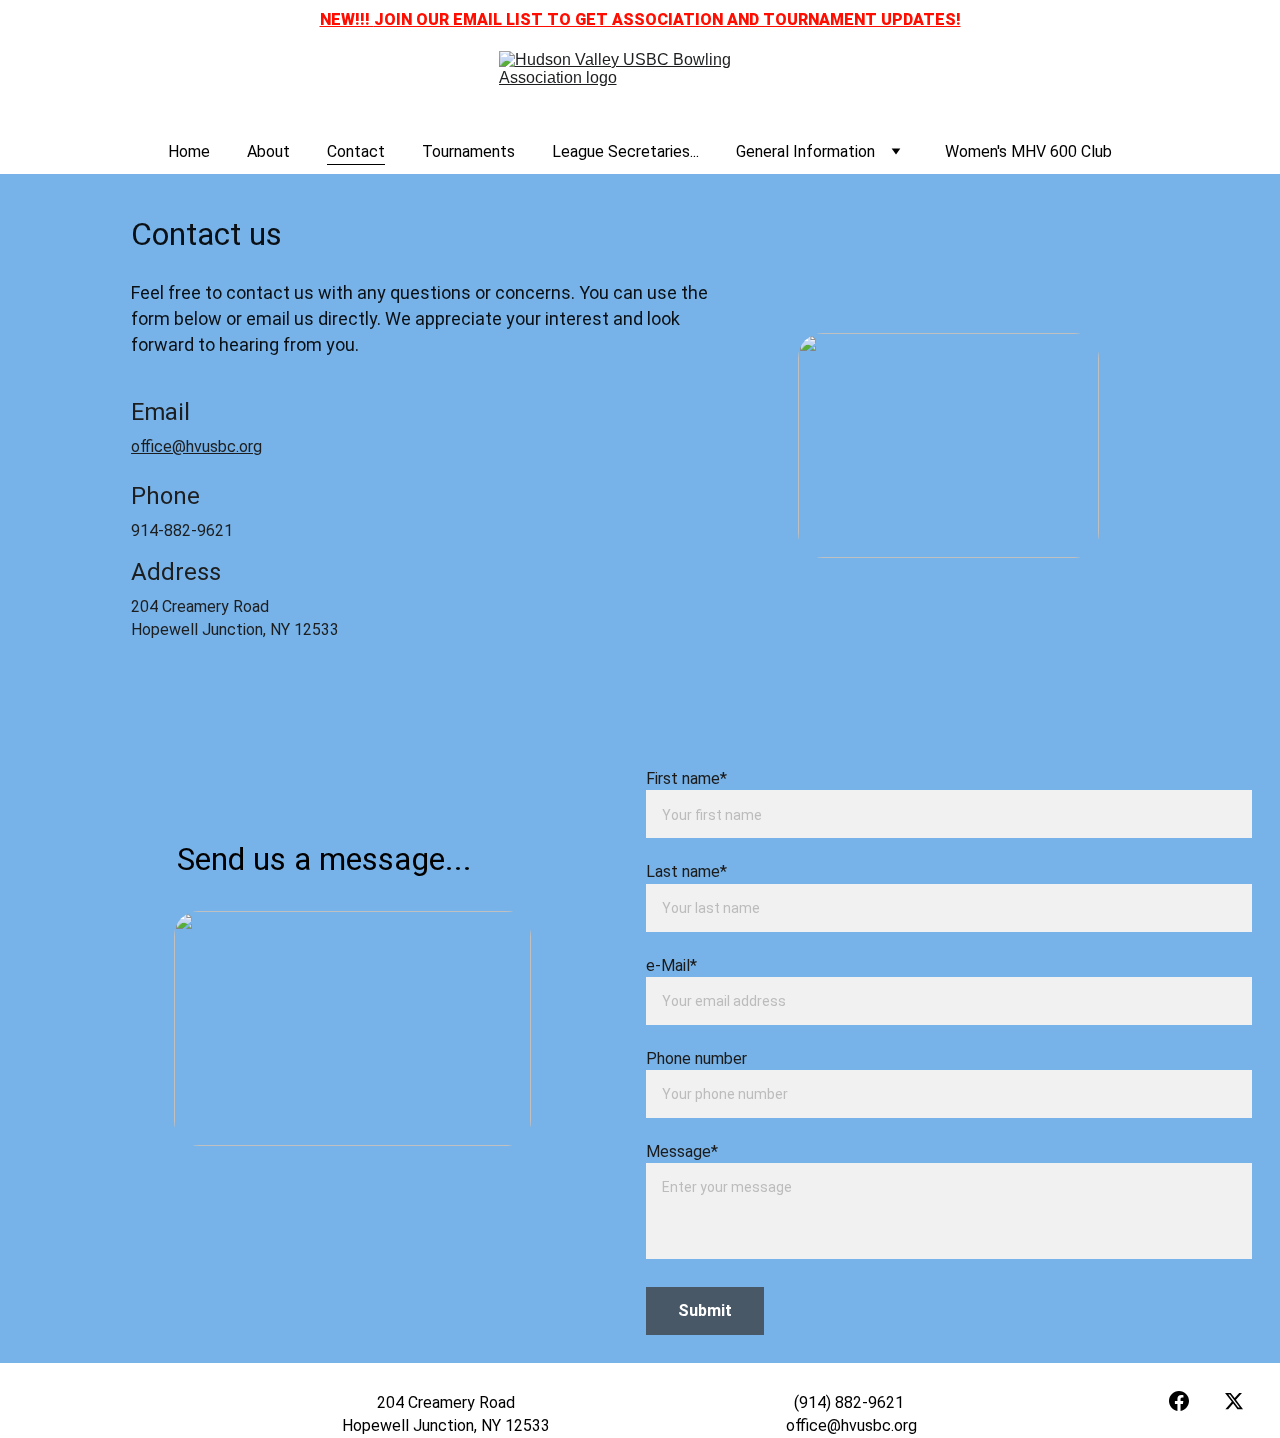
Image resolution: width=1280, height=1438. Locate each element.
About (268, 151)
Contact (356, 151)
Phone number (696, 1058)
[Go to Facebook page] (1189, 1401)
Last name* (686, 871)
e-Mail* (671, 965)
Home (189, 151)
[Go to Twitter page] (1234, 1401)
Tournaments (468, 151)
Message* (682, 1151)
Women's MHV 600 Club (1028, 151)
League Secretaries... (625, 151)
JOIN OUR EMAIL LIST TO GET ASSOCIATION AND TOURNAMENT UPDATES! (667, 19)
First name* (686, 778)
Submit (705, 1310)
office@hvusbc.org (196, 446)
